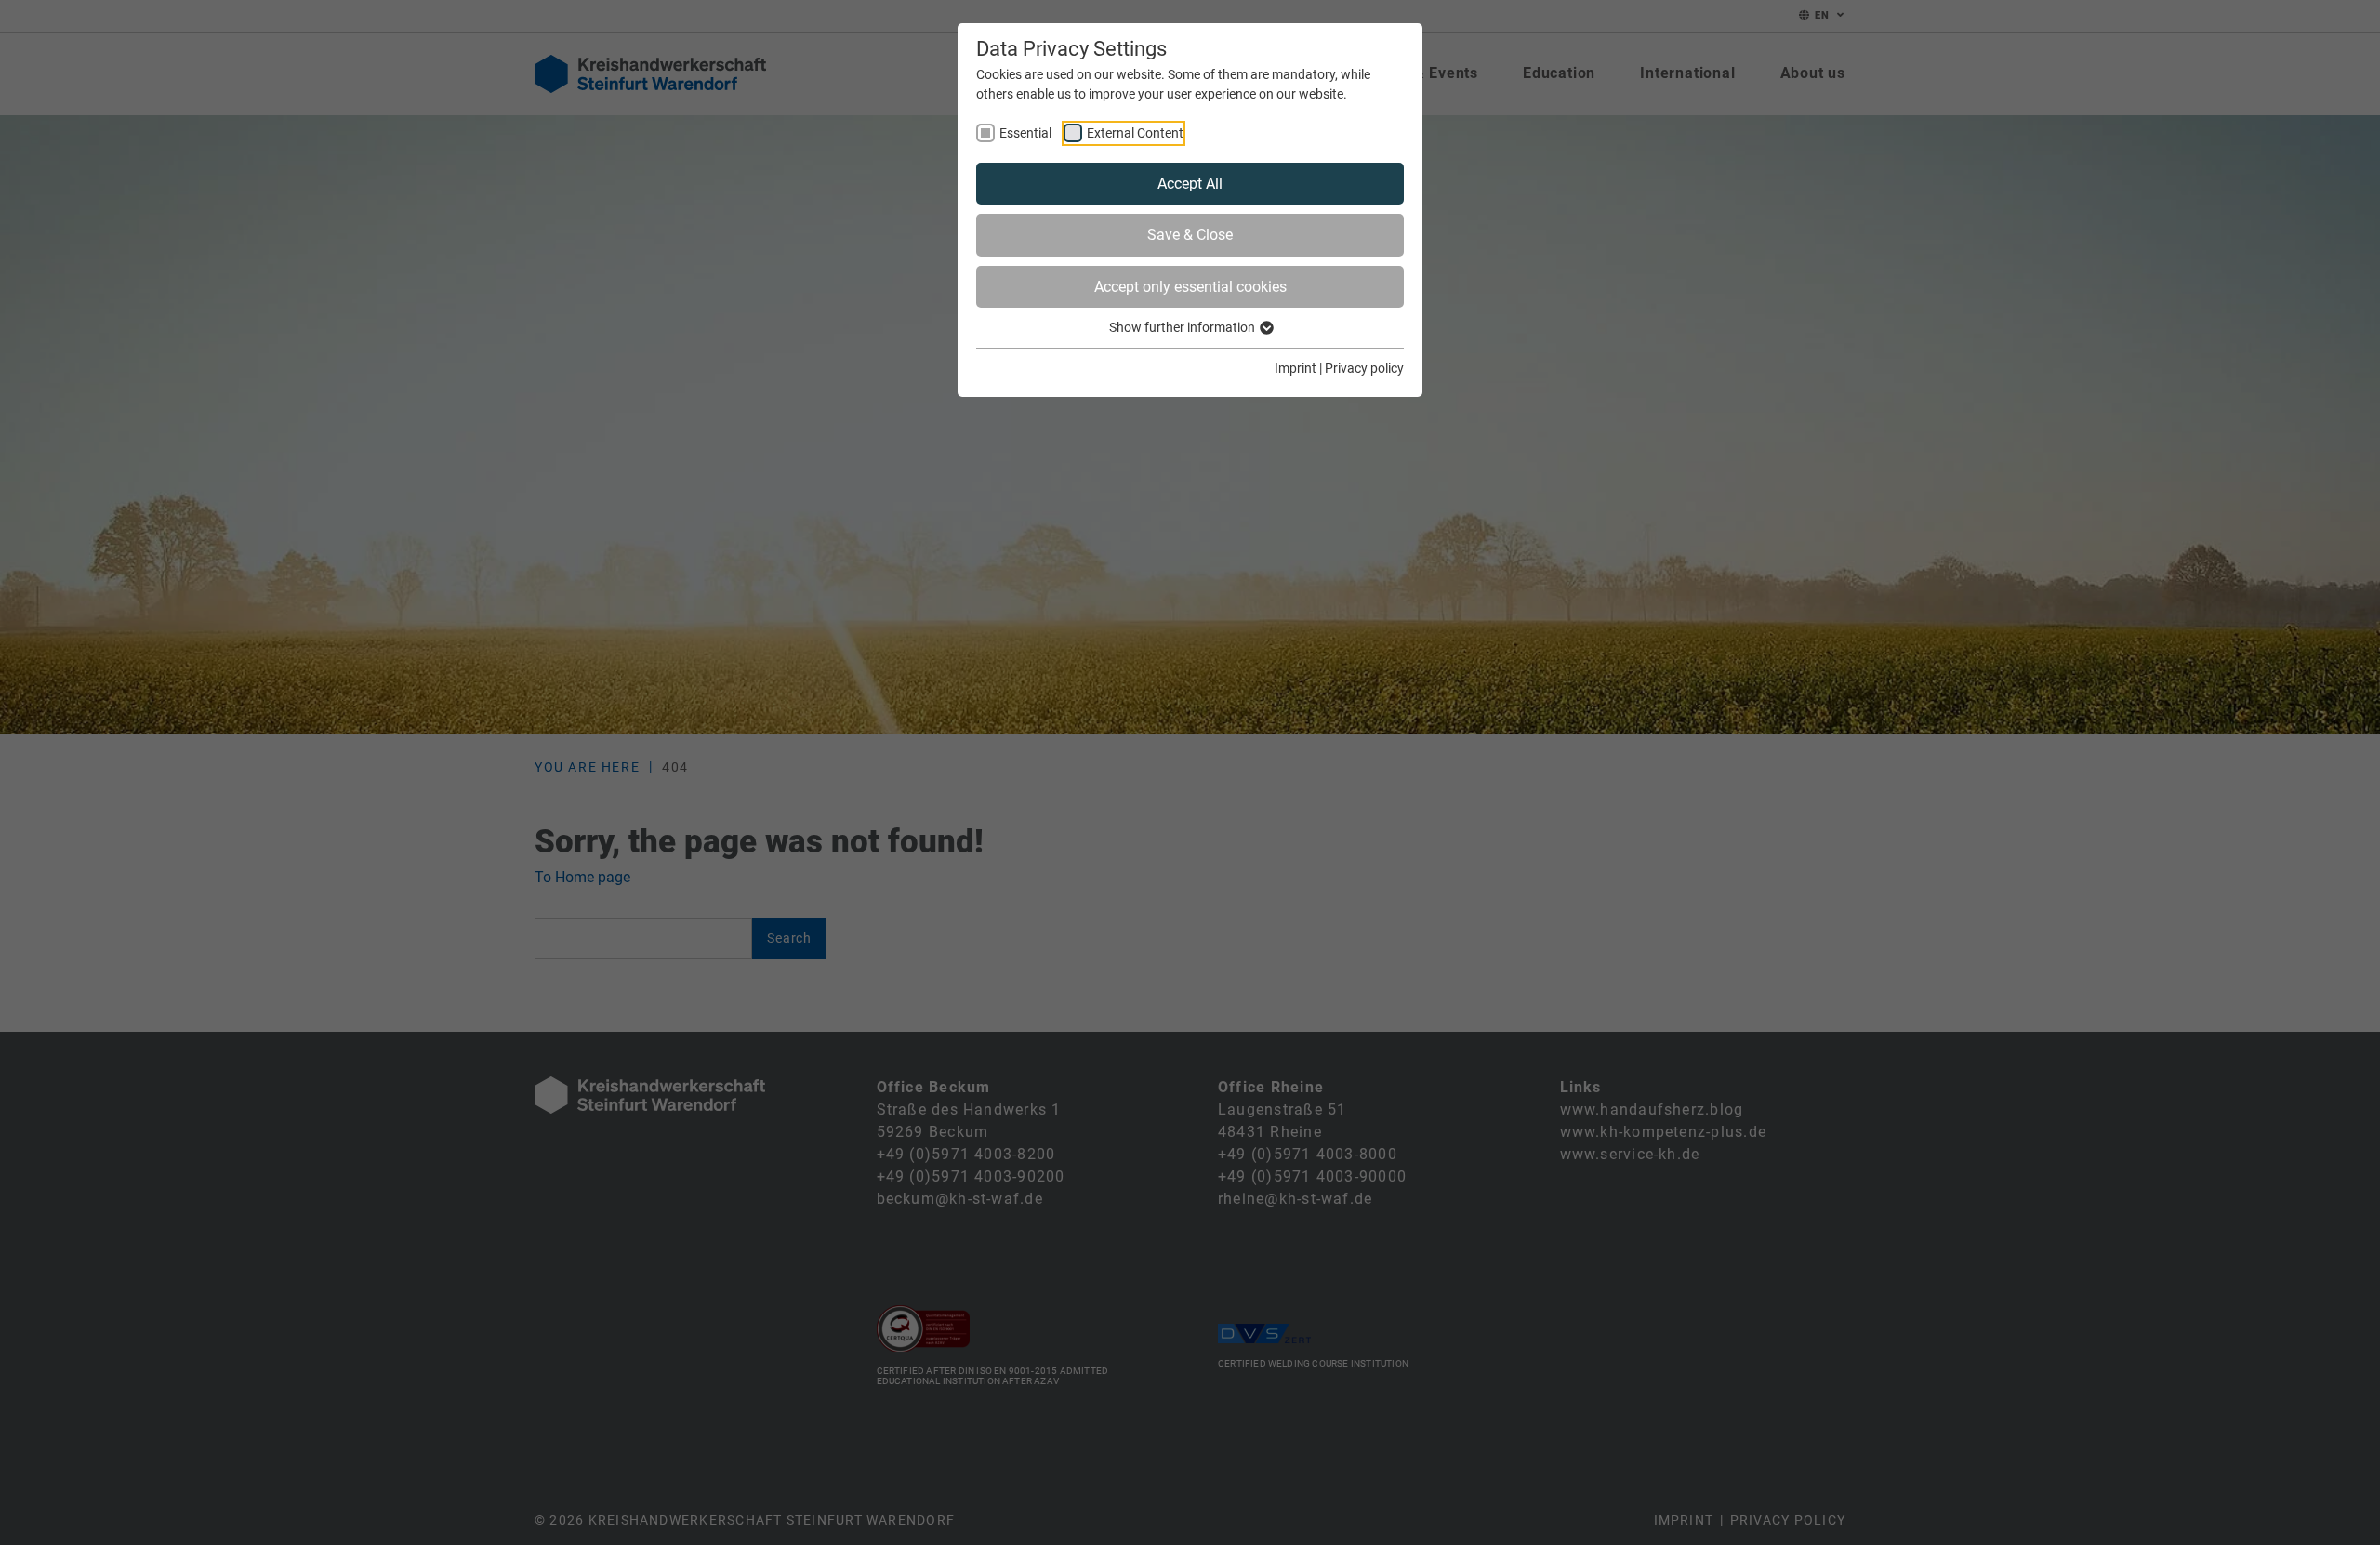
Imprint (1296, 368)
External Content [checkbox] (1135, 133)
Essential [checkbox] (1025, 133)
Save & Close (1190, 235)
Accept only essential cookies (1190, 287)
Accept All (1190, 184)
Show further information (1183, 327)
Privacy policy (1364, 368)
